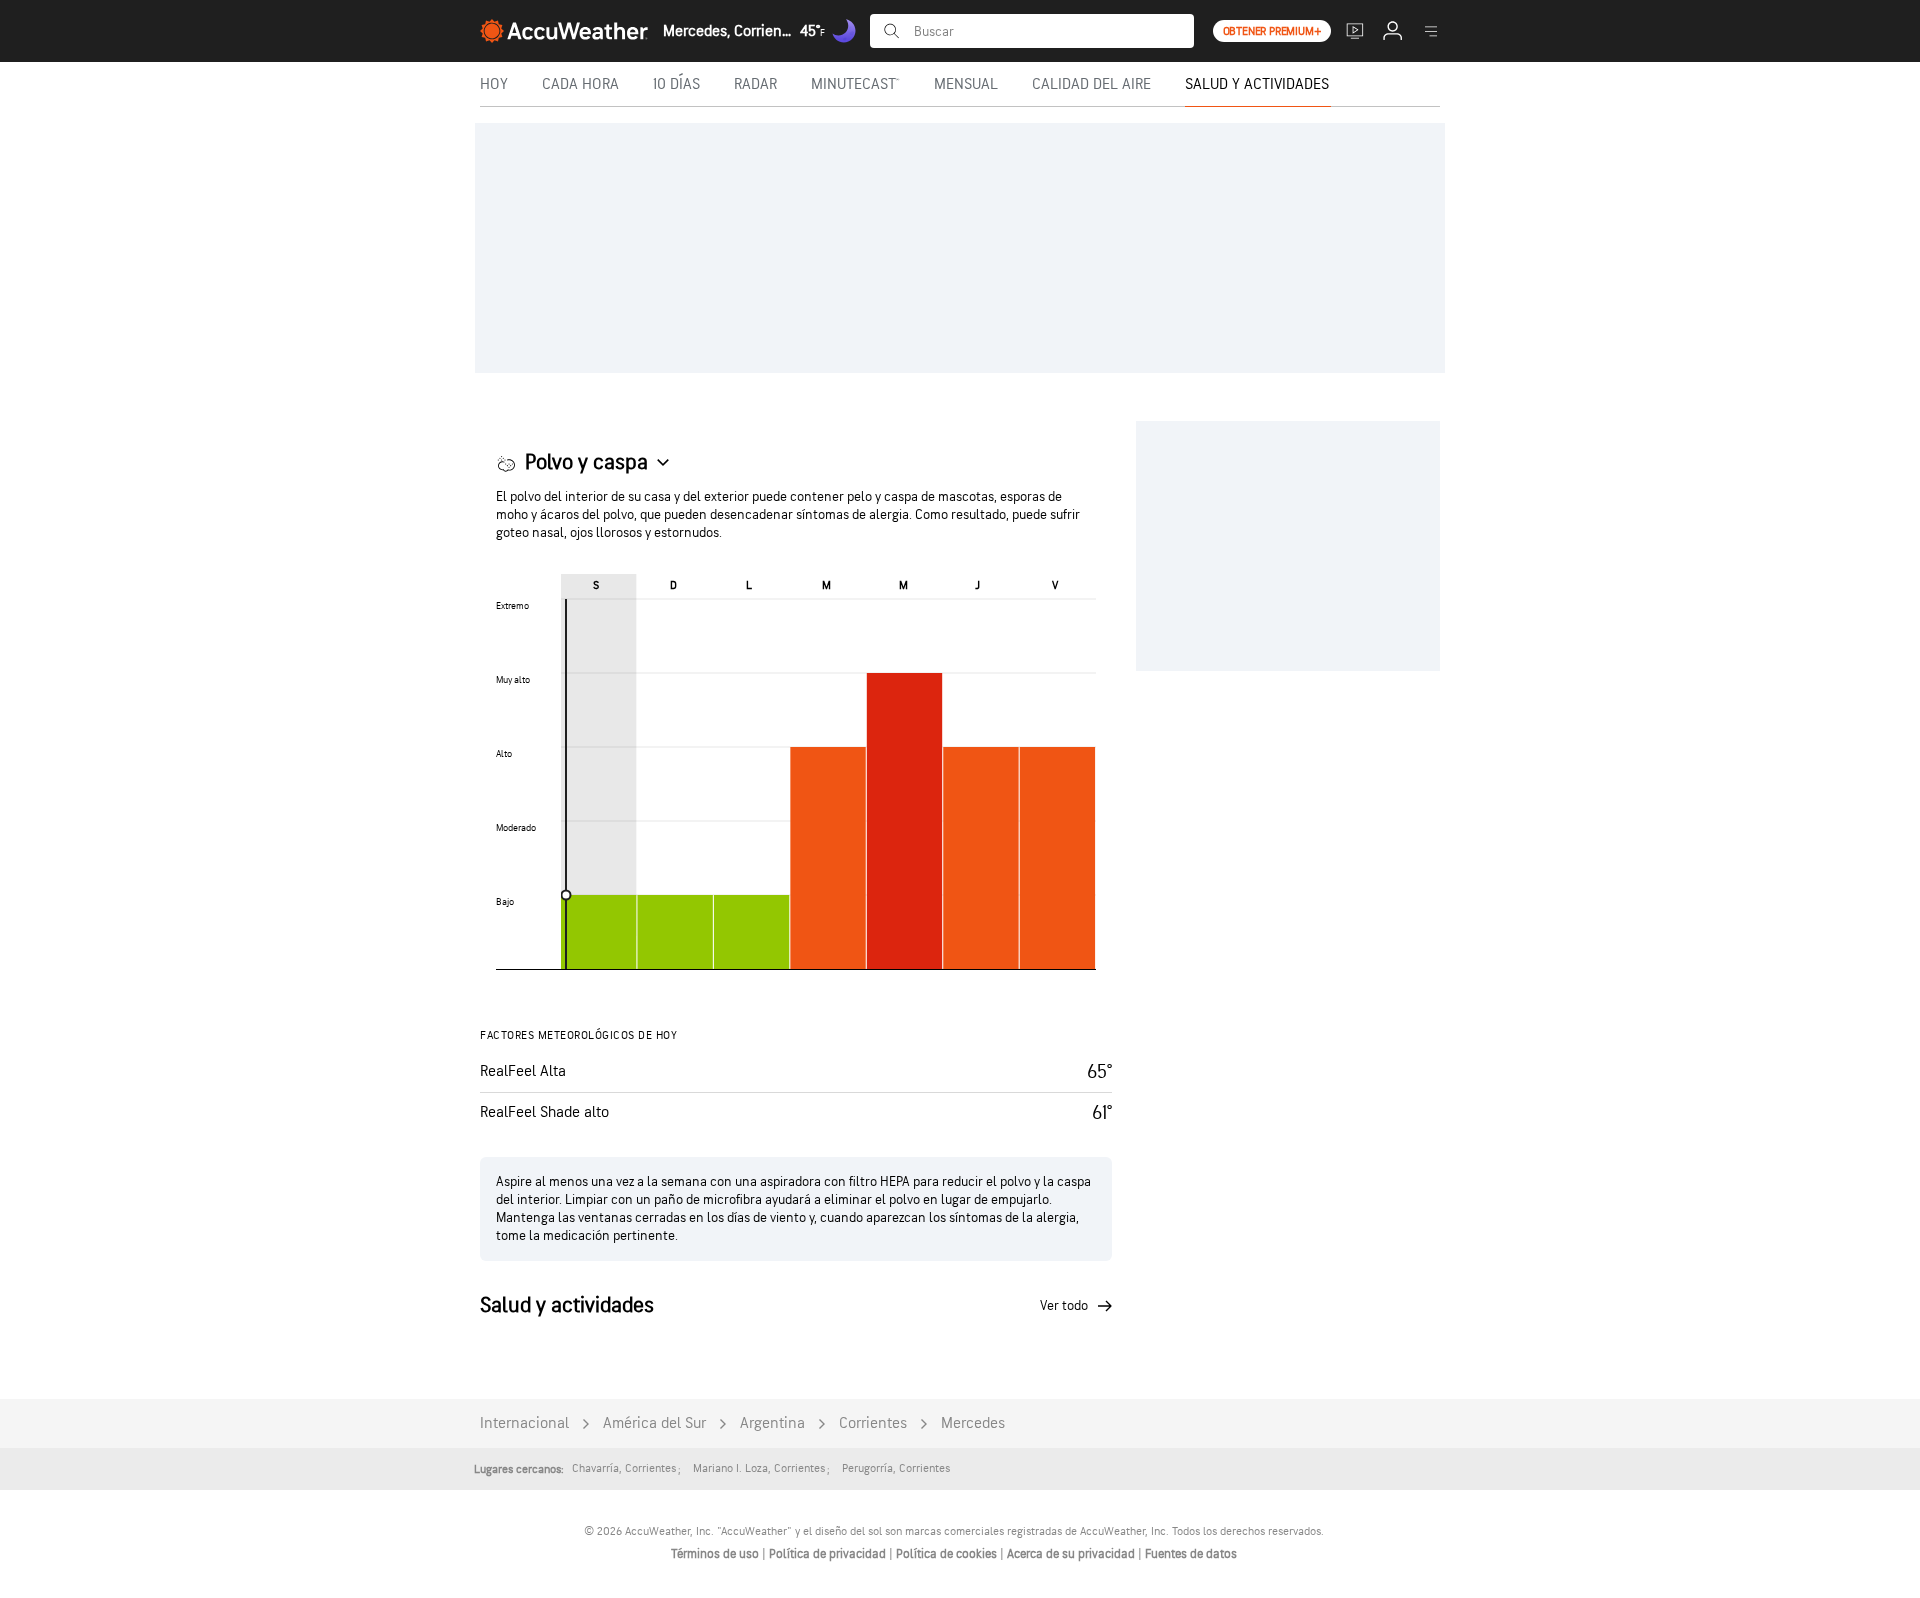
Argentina (772, 1423)
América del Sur (654, 1423)
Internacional (524, 1423)
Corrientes (873, 1423)
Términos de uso (716, 1554)
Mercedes (973, 1423)
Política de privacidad (829, 1554)
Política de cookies (948, 1554)
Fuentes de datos (1191, 1554)
